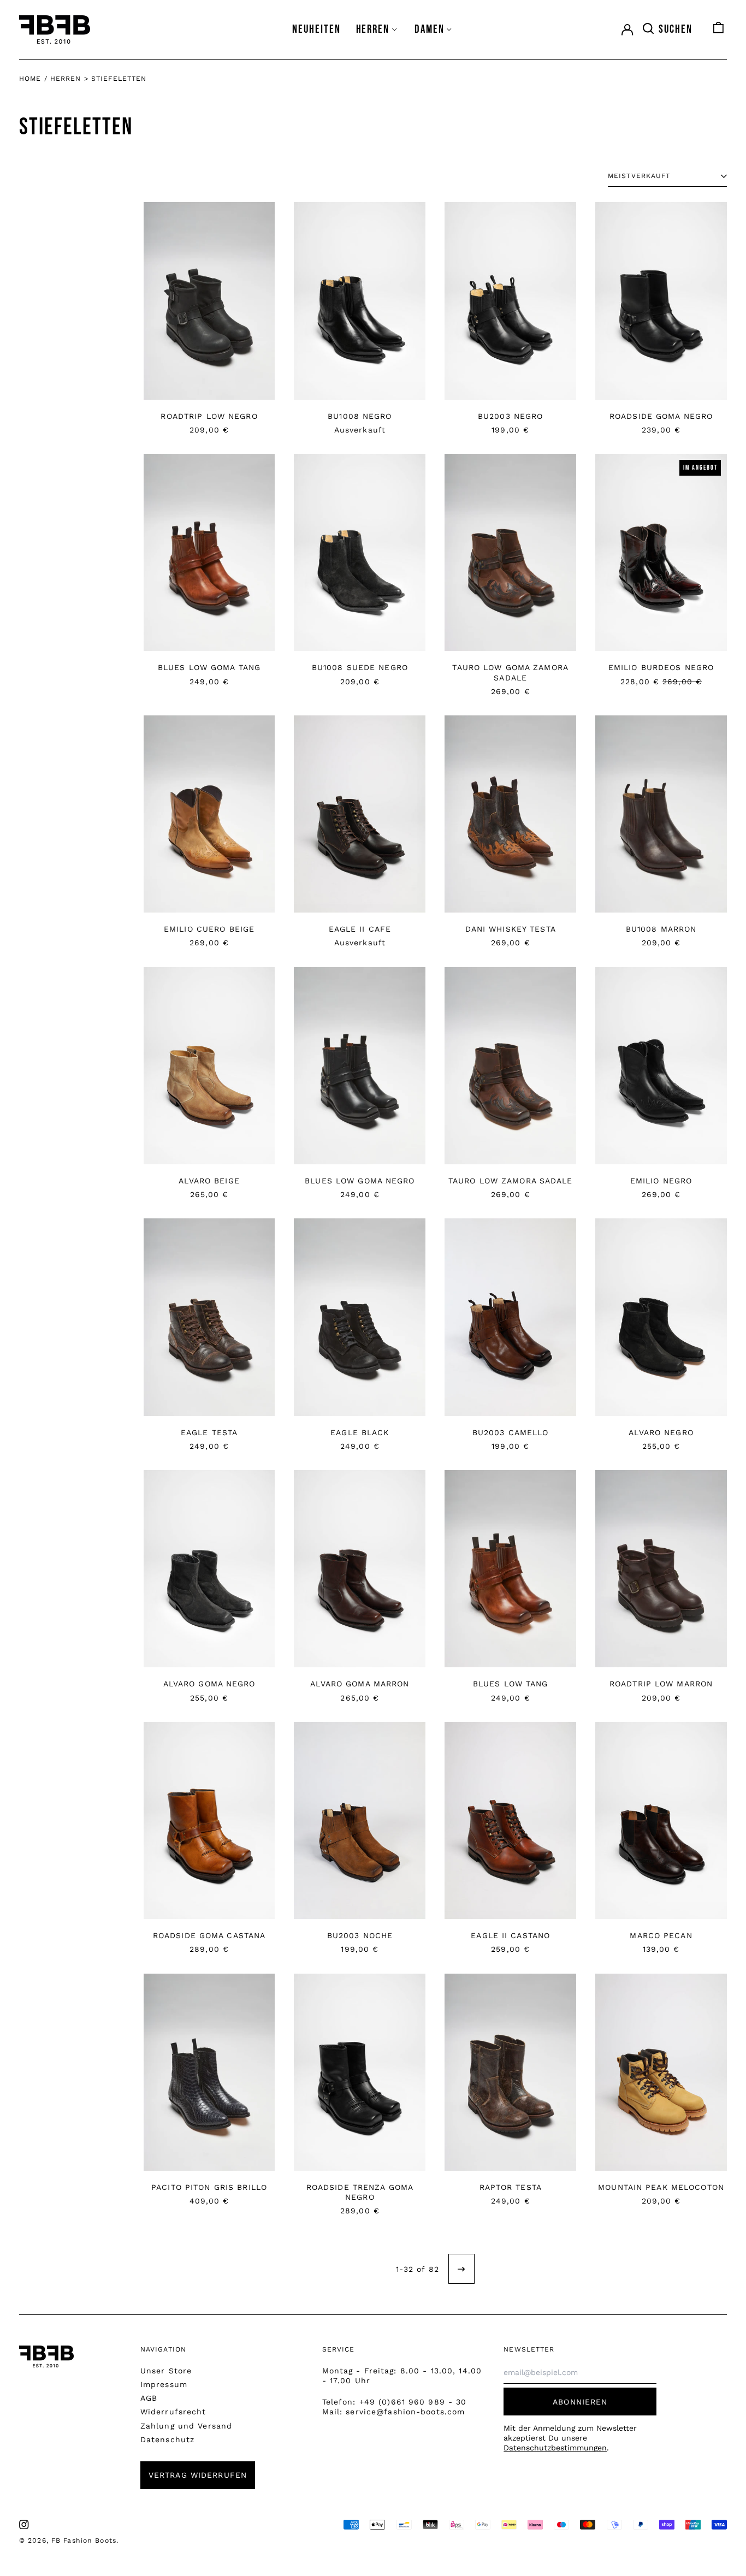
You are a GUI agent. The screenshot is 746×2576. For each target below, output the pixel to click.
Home (30, 79)
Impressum (164, 2384)
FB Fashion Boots (84, 2541)
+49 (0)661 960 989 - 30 (413, 2402)
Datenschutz (167, 2439)
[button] (667, 29)
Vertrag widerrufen (198, 2475)
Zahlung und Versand (186, 2426)
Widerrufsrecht (173, 2412)
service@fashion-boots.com (405, 2412)
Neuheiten (316, 29)
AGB (149, 2398)
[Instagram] (24, 2525)
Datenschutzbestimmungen (555, 2448)
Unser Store (166, 2371)
